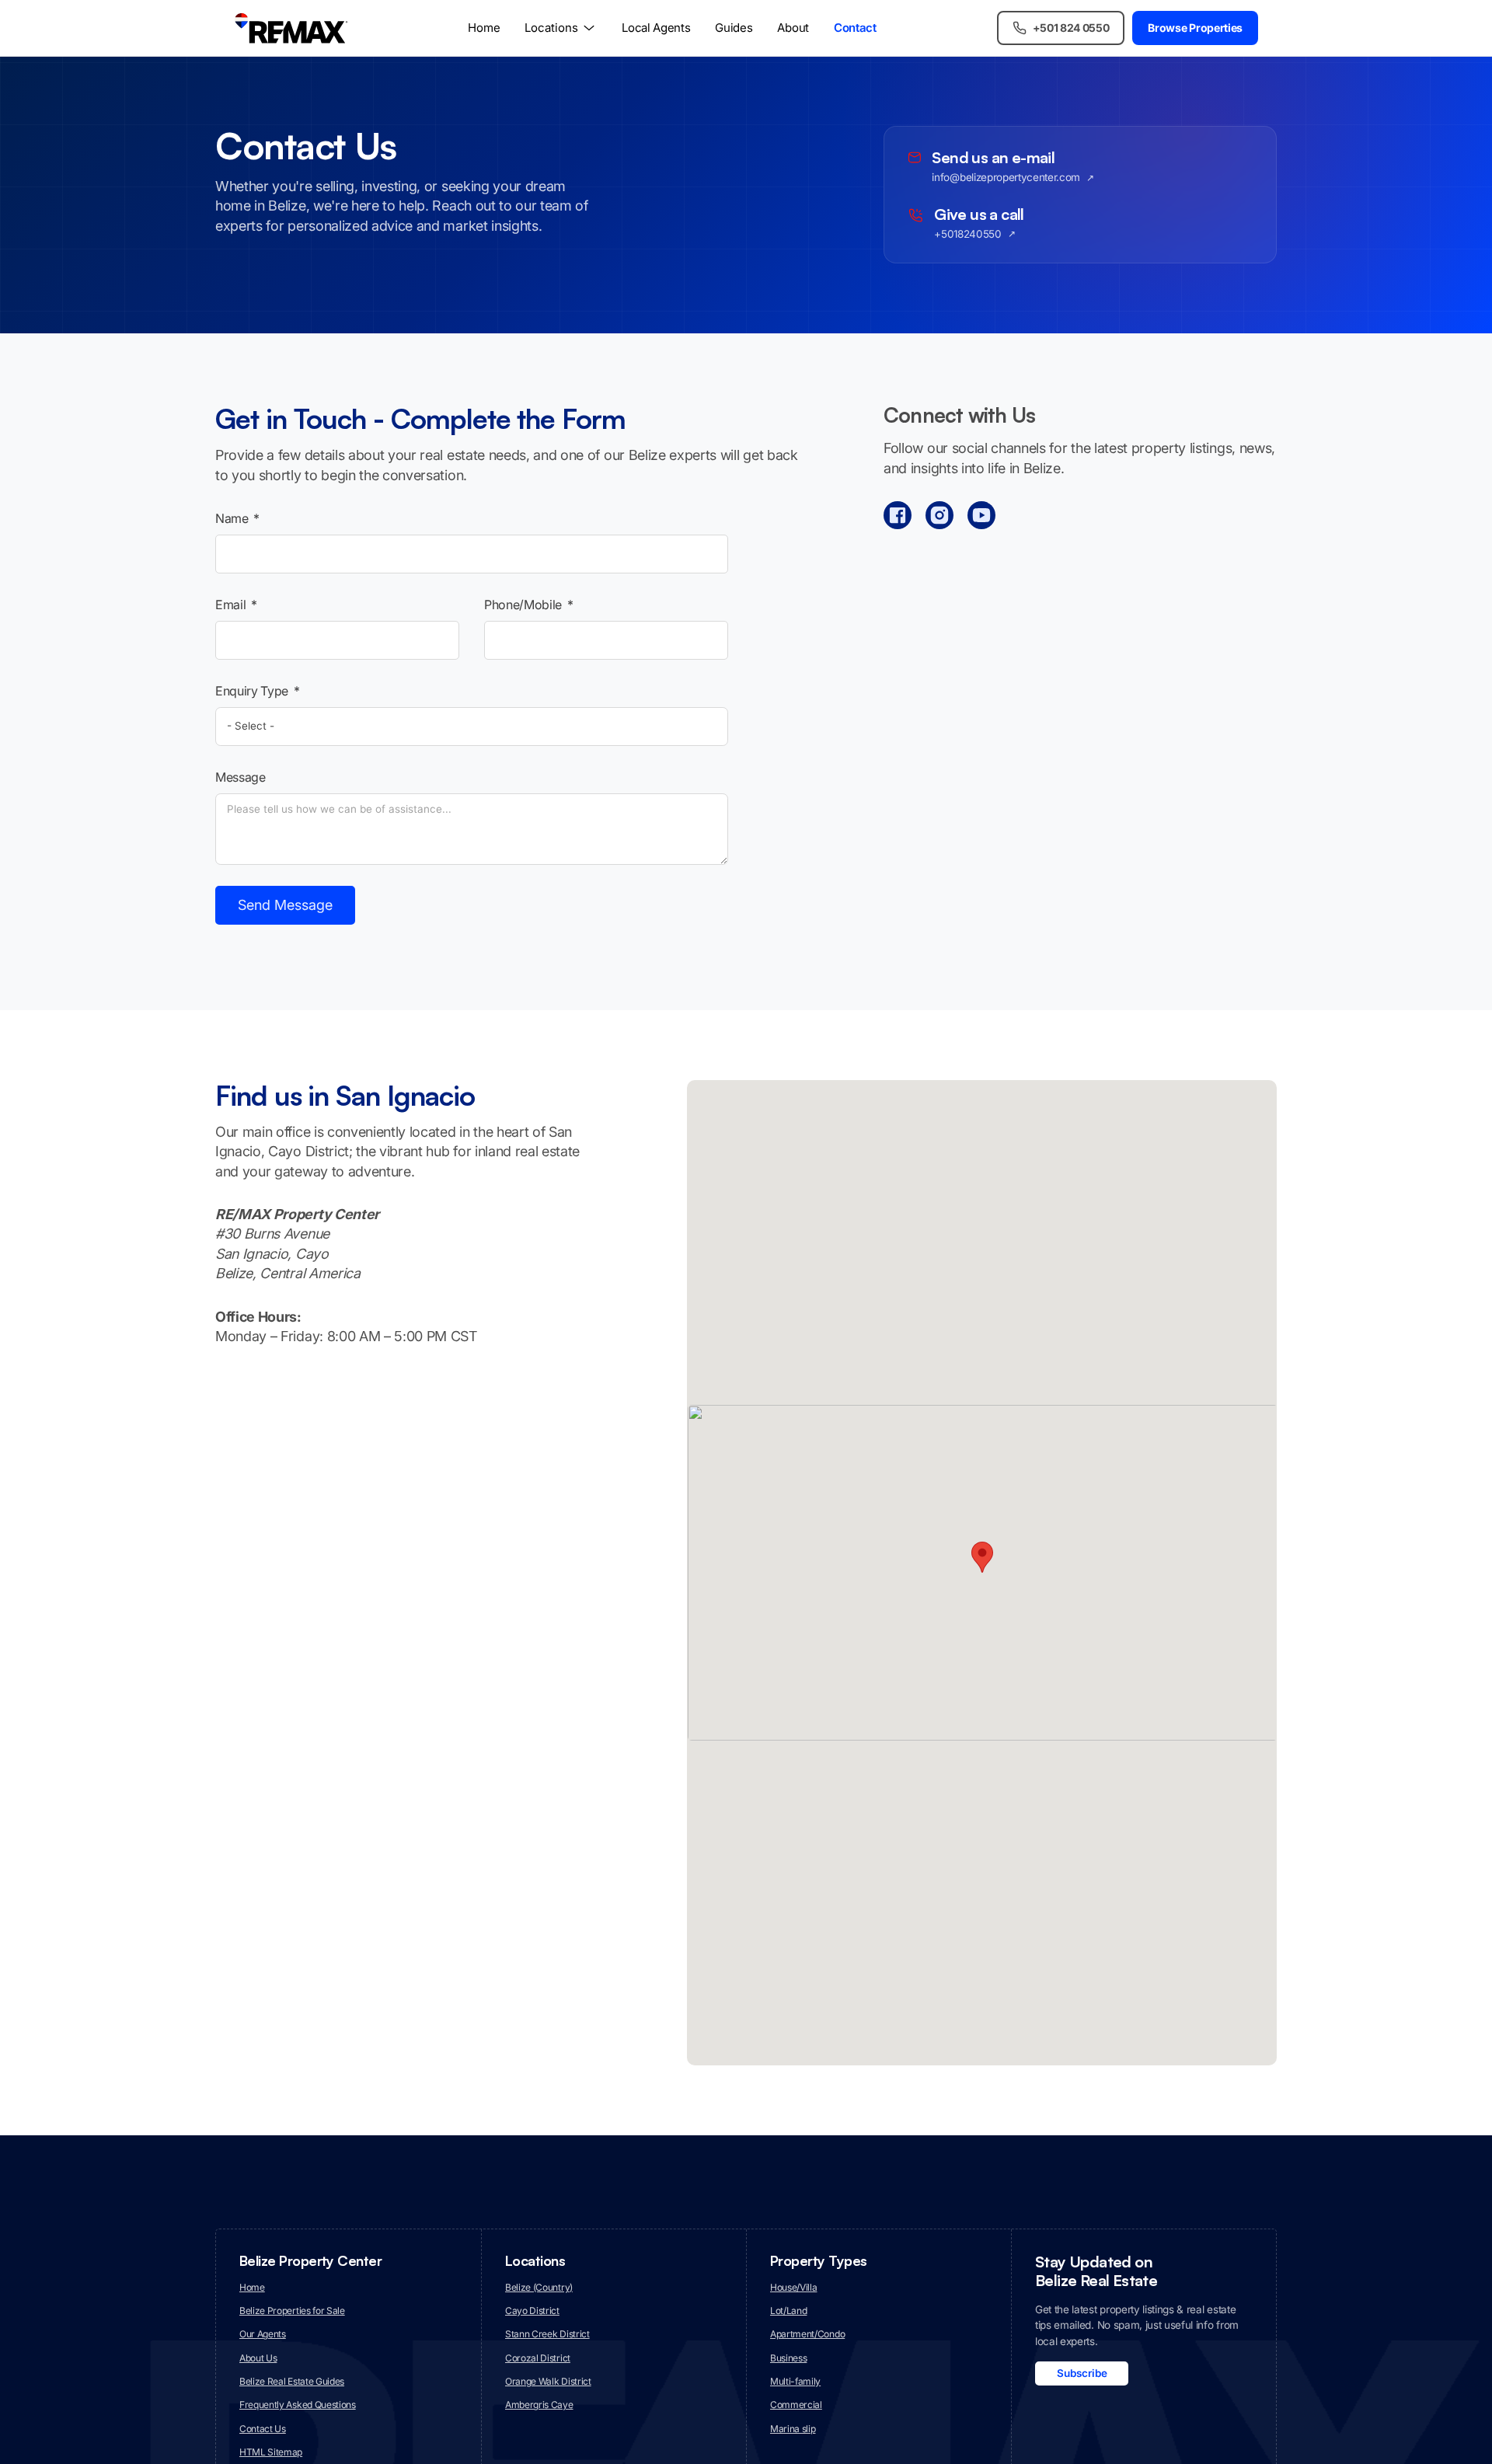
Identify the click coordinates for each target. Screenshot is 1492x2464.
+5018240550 (967, 235)
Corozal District (538, 2358)
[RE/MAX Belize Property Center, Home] (291, 28)
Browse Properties (1195, 28)
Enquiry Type (252, 691)
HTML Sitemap (271, 2452)
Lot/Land (788, 2311)
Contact (855, 28)
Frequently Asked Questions (298, 2405)
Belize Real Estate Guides (292, 2381)
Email (230, 605)
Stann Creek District (547, 2334)
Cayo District (532, 2311)
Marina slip (793, 2429)
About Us (258, 2358)
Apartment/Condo (807, 2334)
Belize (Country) (539, 2287)
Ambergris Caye (539, 2405)
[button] (982, 1557)
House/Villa (793, 2287)
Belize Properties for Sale (292, 2311)
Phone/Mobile (523, 605)
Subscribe (1082, 2373)
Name (232, 518)
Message (241, 777)
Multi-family (795, 2381)
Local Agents (656, 28)
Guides (734, 28)
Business (788, 2358)
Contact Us (263, 2429)
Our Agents (263, 2334)
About (793, 28)
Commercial (796, 2405)
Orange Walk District (548, 2381)
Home (484, 28)
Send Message (285, 905)
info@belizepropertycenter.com (1006, 178)
